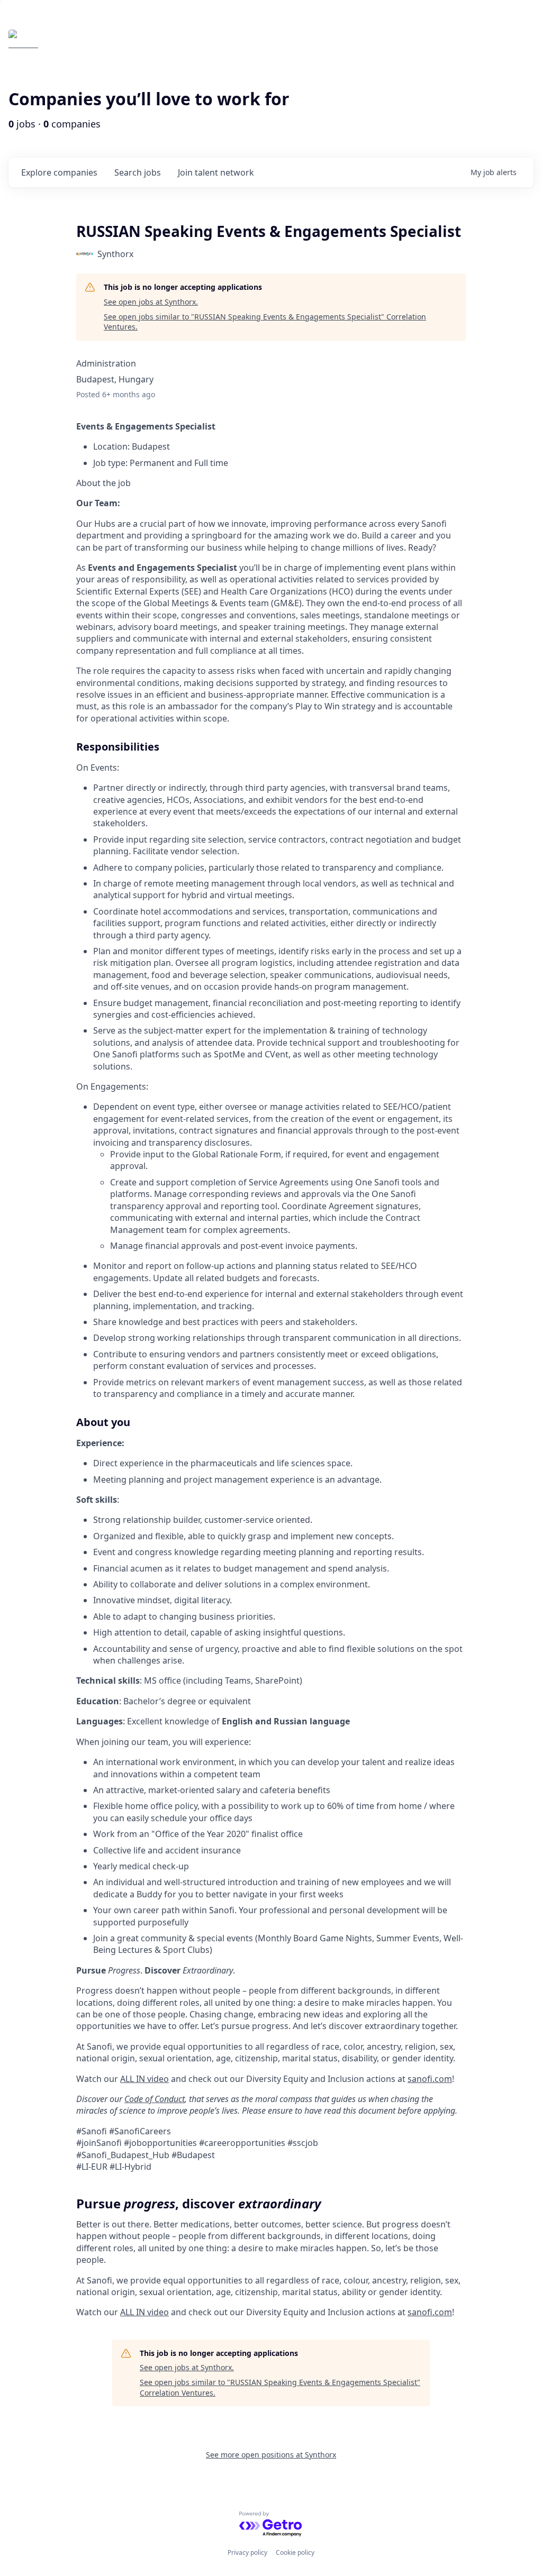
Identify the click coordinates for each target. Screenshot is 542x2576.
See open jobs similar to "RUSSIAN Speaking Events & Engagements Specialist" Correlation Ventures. (265, 322)
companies (59, 172)
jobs (138, 172)
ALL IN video (144, 2312)
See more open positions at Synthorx (271, 2455)
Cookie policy (295, 2552)
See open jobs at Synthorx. (151, 302)
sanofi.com (430, 2312)
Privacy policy (247, 2552)
